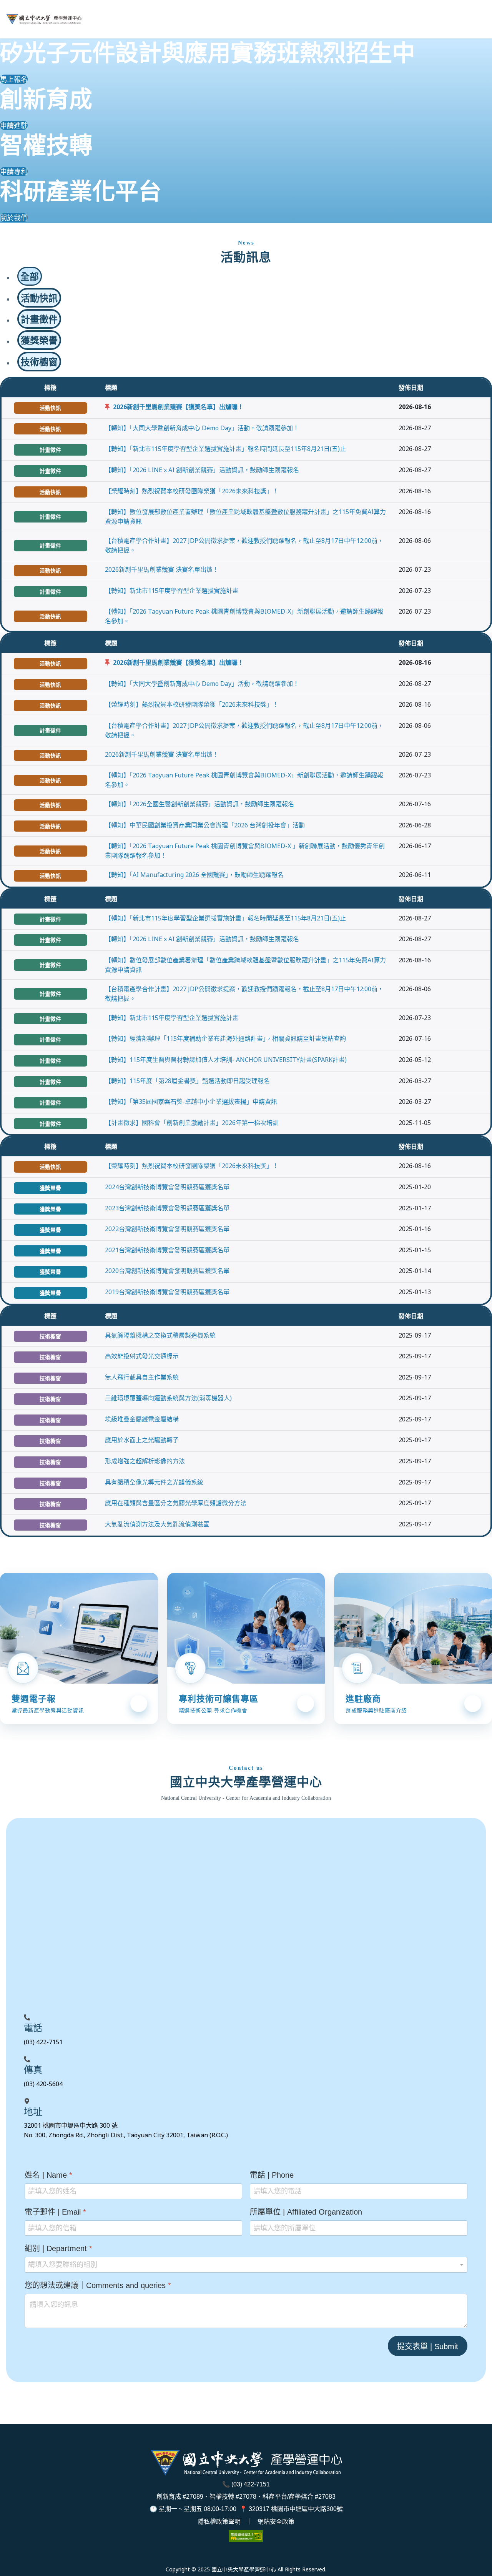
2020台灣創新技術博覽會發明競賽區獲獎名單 (167, 1271)
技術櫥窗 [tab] (39, 362)
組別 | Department (58, 2248)
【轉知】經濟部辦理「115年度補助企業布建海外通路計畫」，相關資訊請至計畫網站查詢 (225, 1038)
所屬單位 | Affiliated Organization (306, 2212)
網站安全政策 (276, 2522)
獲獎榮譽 (50, 1188)
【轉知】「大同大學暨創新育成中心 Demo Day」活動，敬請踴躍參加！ (202, 428)
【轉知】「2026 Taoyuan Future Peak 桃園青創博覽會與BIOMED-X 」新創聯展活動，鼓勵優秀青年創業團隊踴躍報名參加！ (245, 851)
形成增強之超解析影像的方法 (145, 1461)
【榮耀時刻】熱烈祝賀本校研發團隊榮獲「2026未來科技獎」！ (192, 491)
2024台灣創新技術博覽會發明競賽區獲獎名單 (167, 1187)
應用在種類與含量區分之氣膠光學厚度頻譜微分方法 (176, 1503)
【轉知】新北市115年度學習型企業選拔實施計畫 (172, 591)
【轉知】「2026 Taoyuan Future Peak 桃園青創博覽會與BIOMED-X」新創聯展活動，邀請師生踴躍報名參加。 (244, 616)
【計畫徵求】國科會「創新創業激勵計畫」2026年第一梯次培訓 (192, 1123)
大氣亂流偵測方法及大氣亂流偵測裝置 (157, 1524)
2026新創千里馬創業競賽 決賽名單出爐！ (162, 569)
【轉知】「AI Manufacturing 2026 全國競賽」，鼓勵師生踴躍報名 (194, 875)
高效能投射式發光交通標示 (142, 1356)
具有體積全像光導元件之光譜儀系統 (154, 1482)
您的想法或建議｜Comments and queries (98, 2285)
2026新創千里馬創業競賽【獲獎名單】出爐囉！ (178, 407)
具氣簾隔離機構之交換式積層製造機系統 (160, 1335)
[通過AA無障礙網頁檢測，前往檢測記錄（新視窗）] (246, 2536)
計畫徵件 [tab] (39, 319)
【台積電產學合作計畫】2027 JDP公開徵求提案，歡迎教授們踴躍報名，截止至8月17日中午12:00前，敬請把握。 (244, 545)
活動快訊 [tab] (39, 298)
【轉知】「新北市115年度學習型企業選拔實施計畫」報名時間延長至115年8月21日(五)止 (225, 449)
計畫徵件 (50, 450)
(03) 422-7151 (251, 2484)
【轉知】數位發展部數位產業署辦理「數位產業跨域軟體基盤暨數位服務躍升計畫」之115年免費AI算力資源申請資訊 (245, 517)
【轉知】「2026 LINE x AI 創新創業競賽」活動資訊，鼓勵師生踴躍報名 (202, 470)
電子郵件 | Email (55, 2212)
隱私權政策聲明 (219, 2522)
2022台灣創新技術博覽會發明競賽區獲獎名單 (167, 1229)
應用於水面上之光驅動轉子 (142, 1440)
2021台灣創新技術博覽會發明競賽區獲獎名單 (167, 1250)
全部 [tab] (30, 276)
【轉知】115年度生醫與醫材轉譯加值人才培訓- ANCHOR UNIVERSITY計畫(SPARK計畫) (226, 1060)
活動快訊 (50, 408)
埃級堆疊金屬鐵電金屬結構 (142, 1419)
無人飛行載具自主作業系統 (142, 1377)
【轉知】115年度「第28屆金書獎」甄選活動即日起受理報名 (187, 1081)
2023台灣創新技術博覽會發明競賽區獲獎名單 (167, 1208)
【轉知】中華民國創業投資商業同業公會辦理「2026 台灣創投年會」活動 (205, 825)
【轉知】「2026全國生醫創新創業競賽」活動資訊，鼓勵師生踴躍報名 (199, 804)
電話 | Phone (272, 2175)
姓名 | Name (48, 2175)
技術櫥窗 (50, 1336)
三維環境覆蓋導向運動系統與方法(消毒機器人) (168, 1398)
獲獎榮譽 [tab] (39, 340)
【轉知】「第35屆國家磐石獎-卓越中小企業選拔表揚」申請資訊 (191, 1102)
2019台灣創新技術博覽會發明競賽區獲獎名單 (167, 1292)
